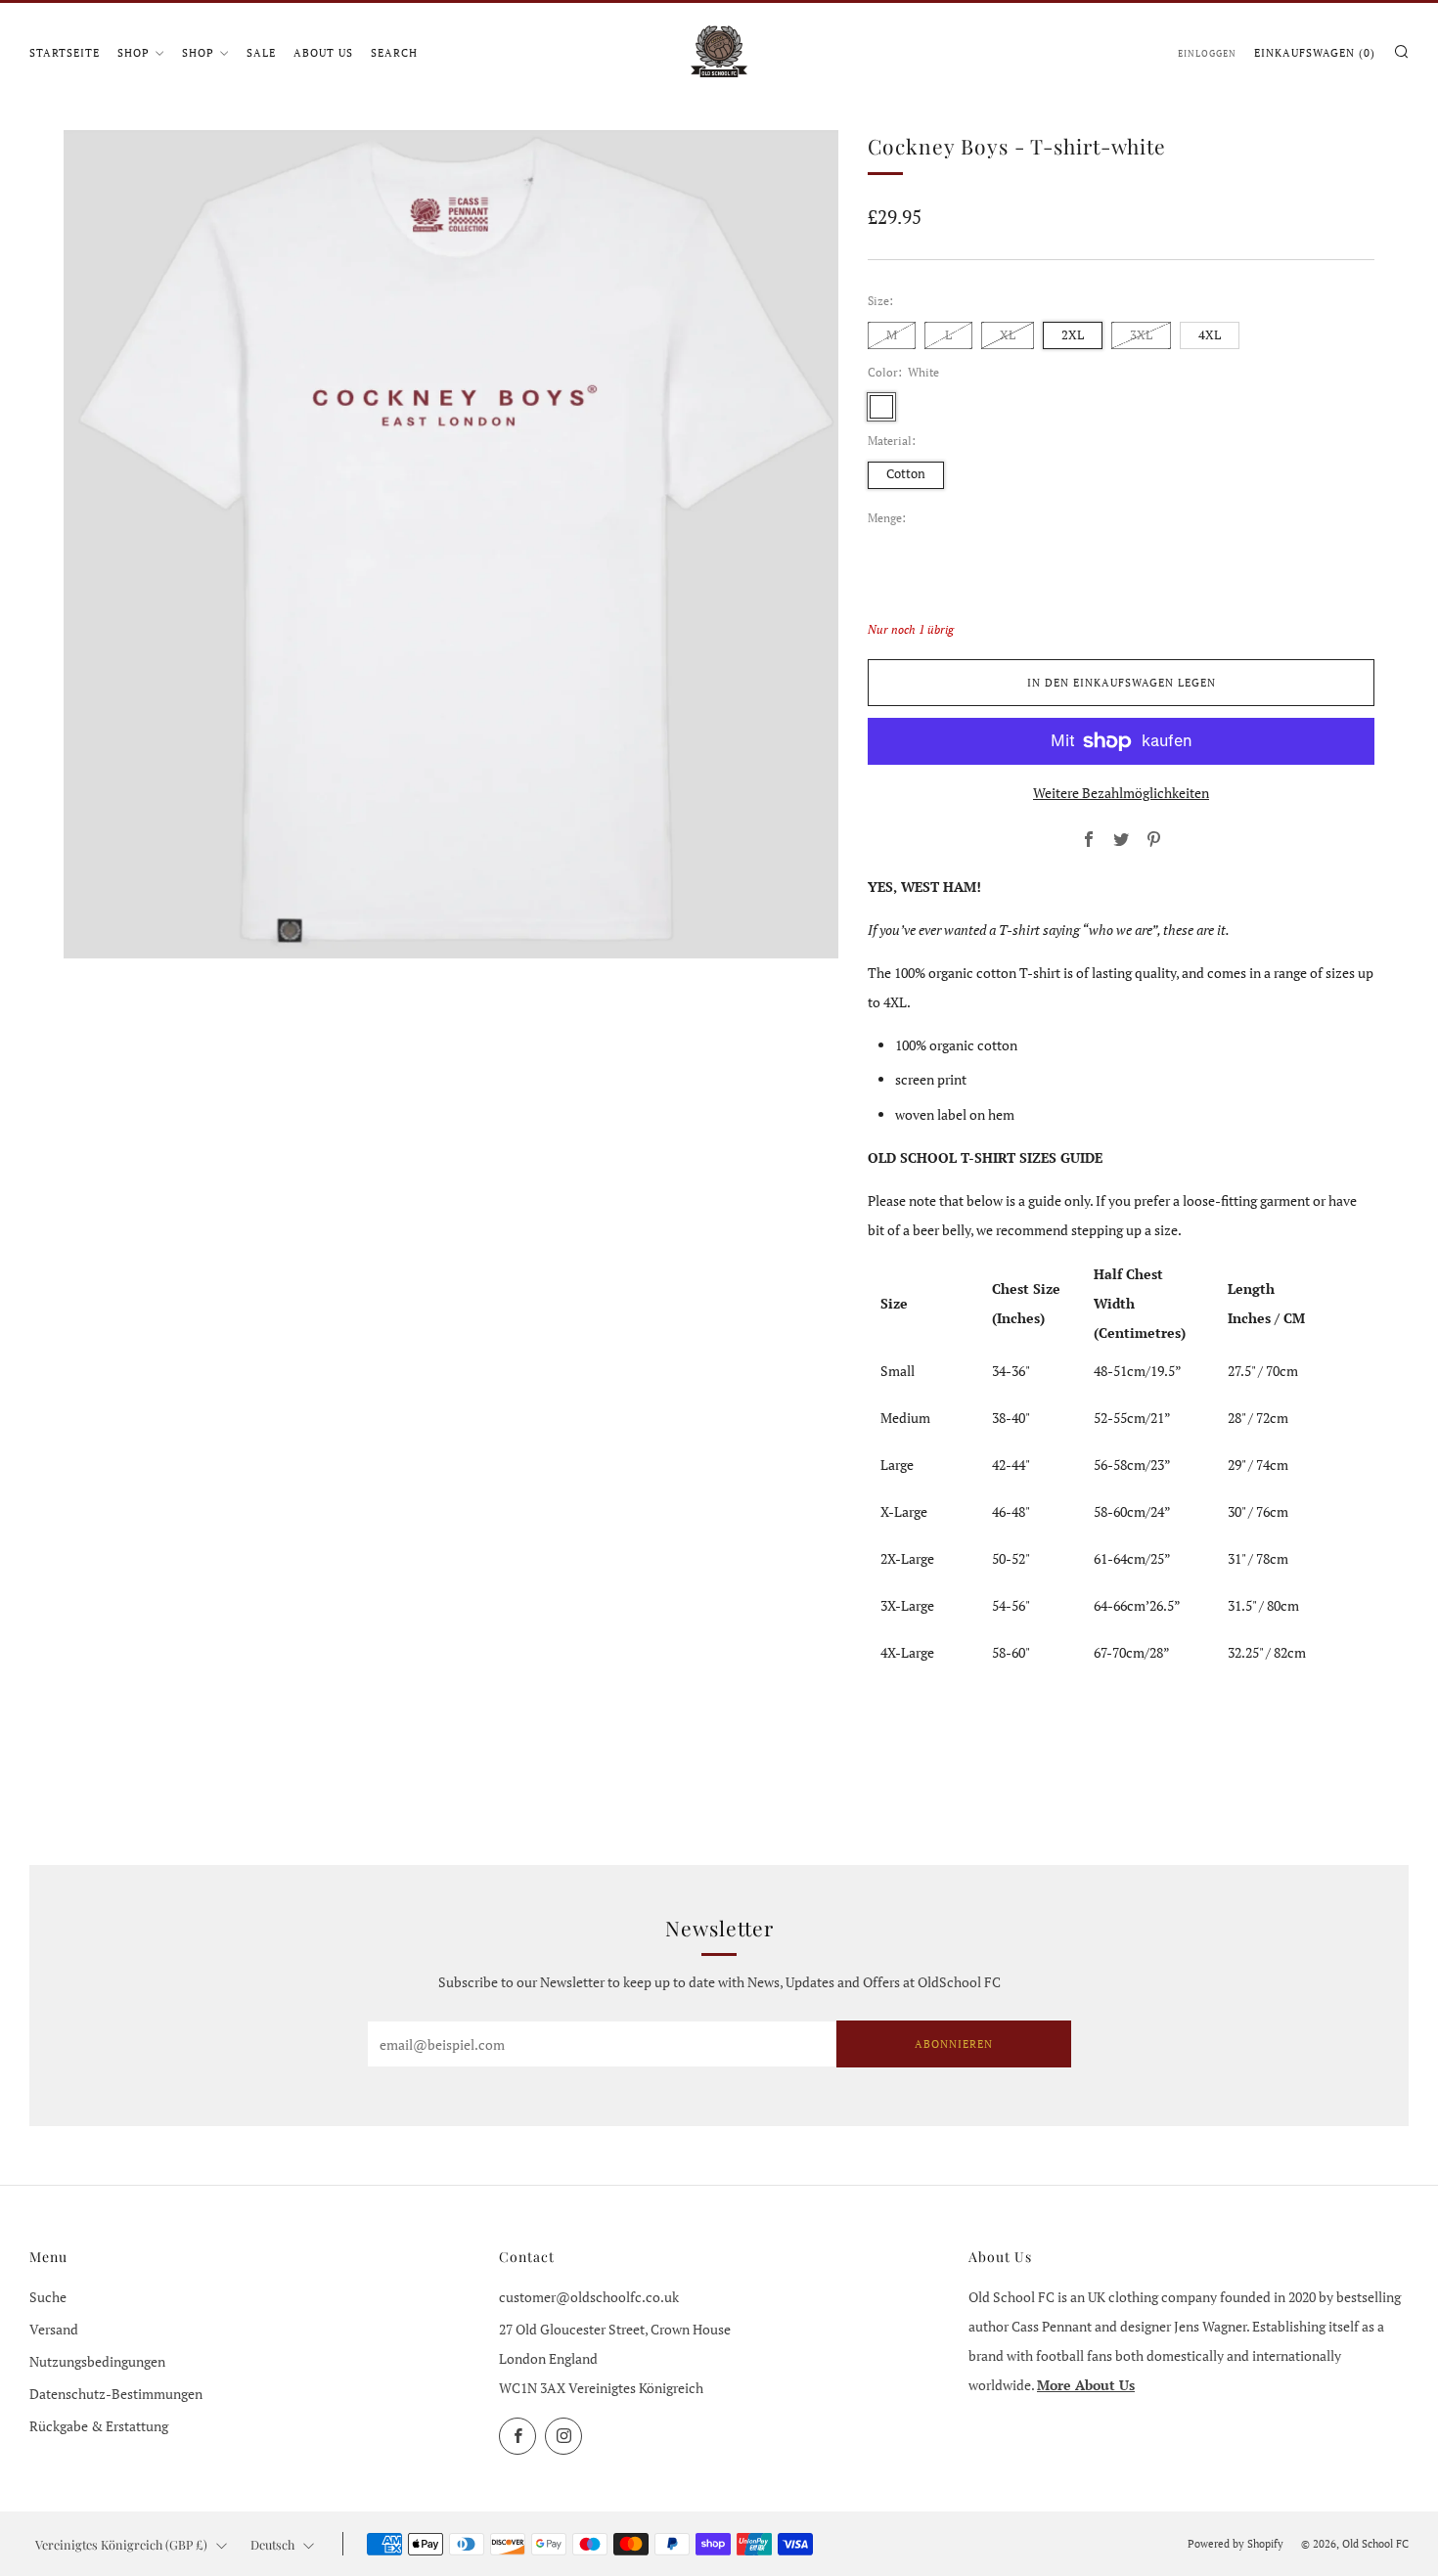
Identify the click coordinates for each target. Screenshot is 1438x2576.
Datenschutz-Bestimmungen (116, 2394)
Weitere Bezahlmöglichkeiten (1121, 793)
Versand (54, 2329)
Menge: (887, 518)
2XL (1073, 335)
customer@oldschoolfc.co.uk (589, 2297)
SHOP (134, 53)
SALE (261, 53)
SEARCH (394, 53)
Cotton (906, 474)
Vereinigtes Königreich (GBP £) (121, 2544)
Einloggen (1207, 53)
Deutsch (272, 2544)
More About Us (1086, 2385)
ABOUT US (323, 53)
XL (1008, 335)
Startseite (65, 53)
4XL (1210, 335)
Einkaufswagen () (1315, 53)
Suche (48, 2297)
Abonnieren (954, 2044)
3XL (1141, 335)
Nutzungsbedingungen (97, 2361)
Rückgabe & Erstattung (99, 2426)
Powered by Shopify (1236, 2543)
